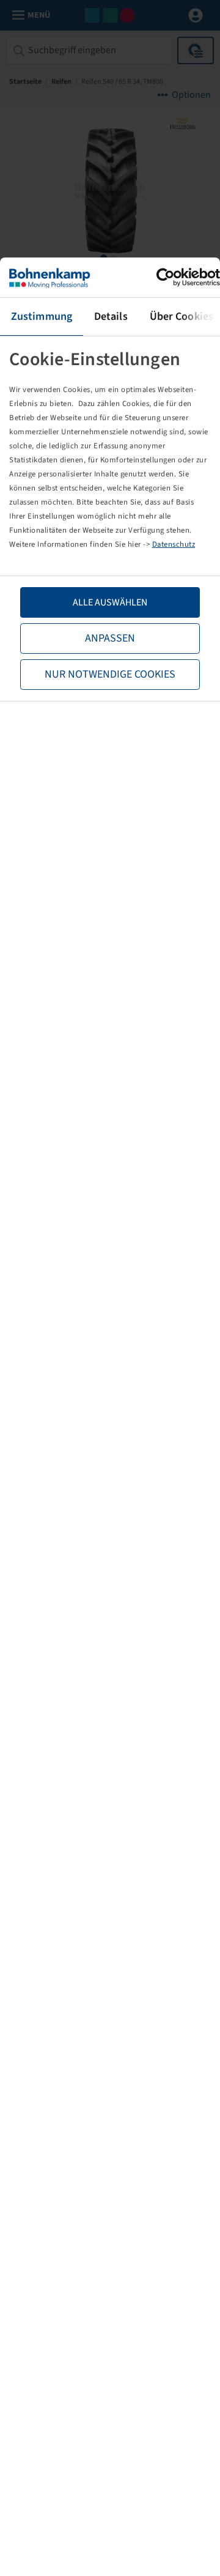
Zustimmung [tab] (42, 316)
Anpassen (110, 638)
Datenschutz (174, 544)
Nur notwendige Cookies (110, 674)
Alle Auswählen (110, 602)
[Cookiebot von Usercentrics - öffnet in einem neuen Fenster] (167, 277)
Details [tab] (111, 316)
